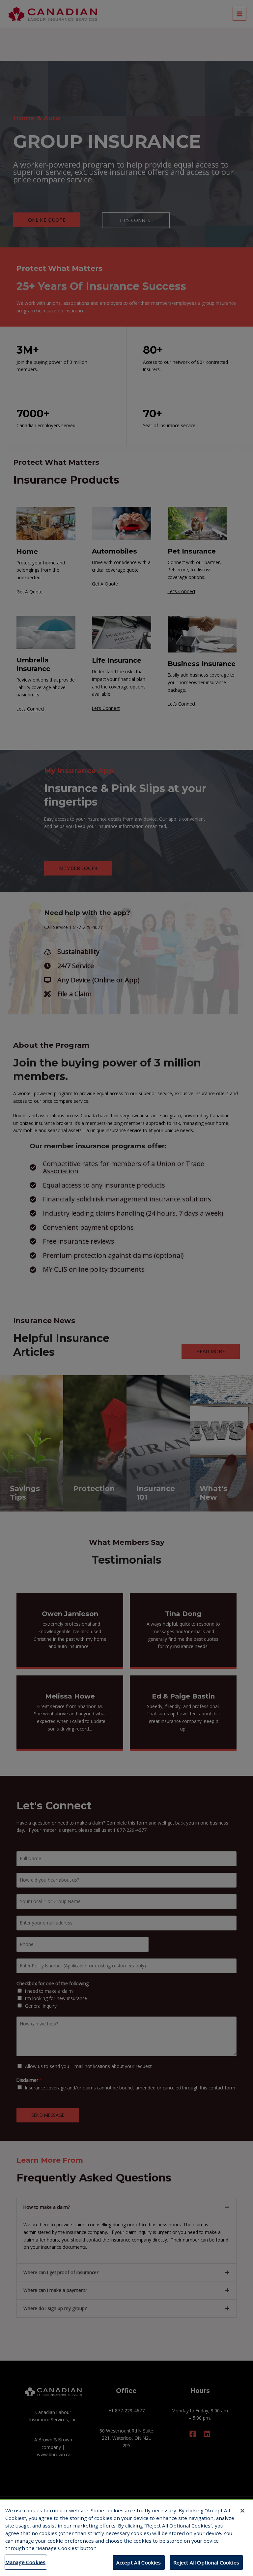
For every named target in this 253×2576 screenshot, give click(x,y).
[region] (126, 2537)
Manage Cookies (25, 2562)
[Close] (242, 2511)
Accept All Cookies (139, 2562)
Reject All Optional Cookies (206, 2562)
